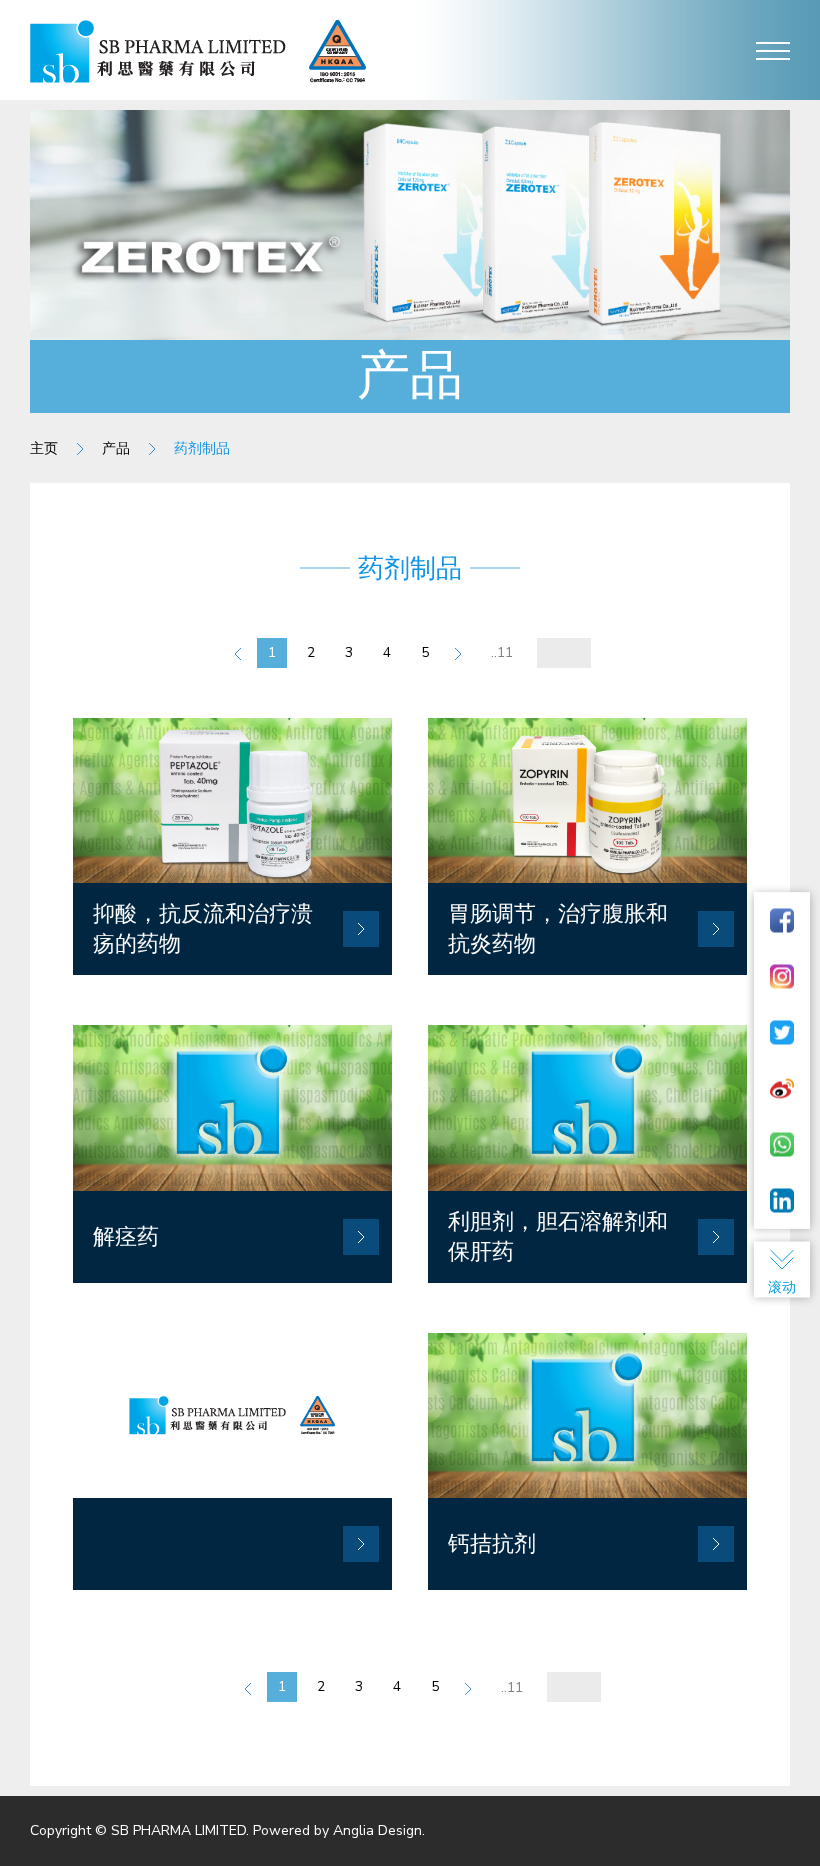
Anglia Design (377, 1830)
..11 (502, 652)
